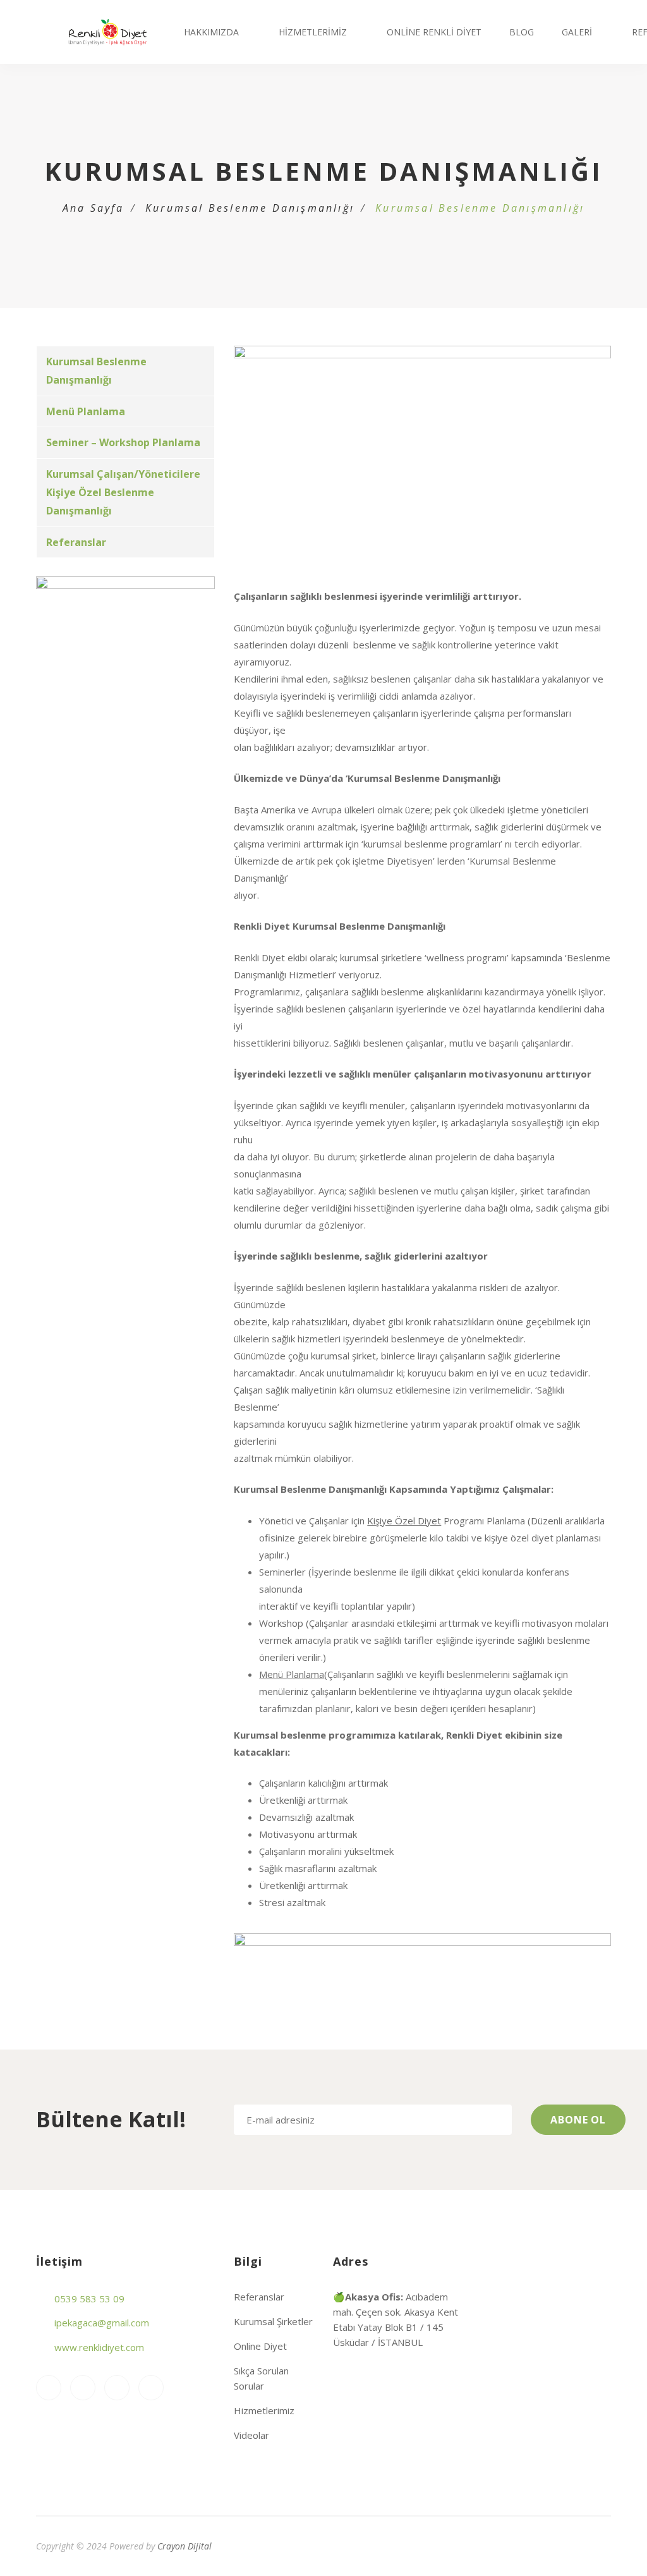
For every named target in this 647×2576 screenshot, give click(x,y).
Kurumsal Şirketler (273, 2321)
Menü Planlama (86, 411)
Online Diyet (260, 2346)
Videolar (251, 2435)
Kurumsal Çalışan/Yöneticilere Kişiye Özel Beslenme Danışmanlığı (123, 492)
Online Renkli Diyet (434, 32)
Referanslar (76, 542)
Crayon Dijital (184, 2546)
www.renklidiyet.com (99, 2347)
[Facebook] (83, 2388)
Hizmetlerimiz (313, 32)
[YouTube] (117, 2388)
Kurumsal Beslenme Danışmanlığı (250, 208)
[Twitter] (151, 2388)
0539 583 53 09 (89, 2299)
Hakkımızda (211, 32)
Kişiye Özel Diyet (404, 1521)
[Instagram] (49, 2388)
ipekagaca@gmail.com (102, 2323)
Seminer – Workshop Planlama (123, 442)
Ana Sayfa (94, 208)
